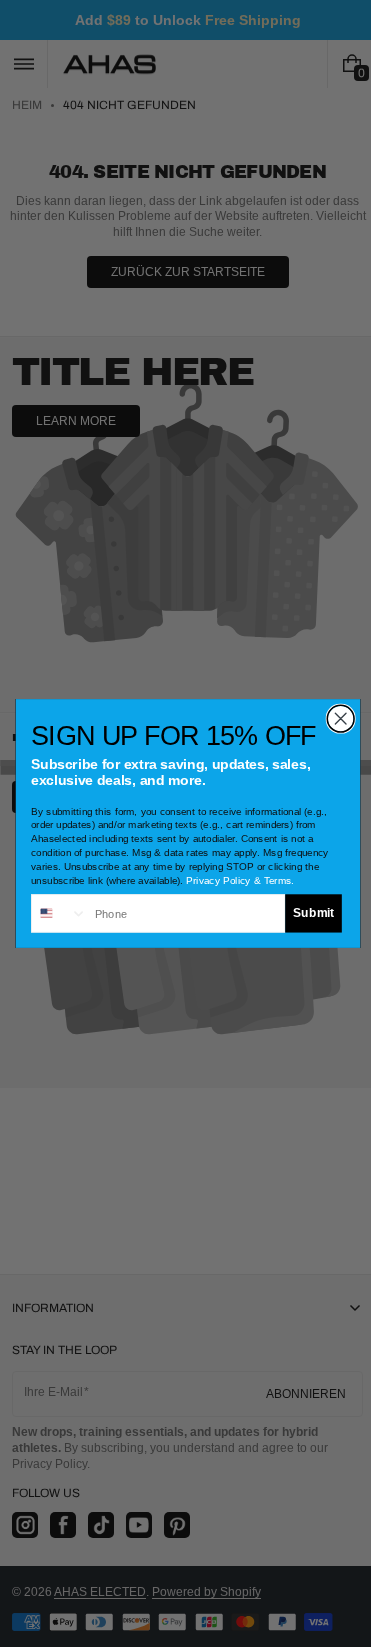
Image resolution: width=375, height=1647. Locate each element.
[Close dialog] (332, 718)
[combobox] (51, 913)
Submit (305, 913)
